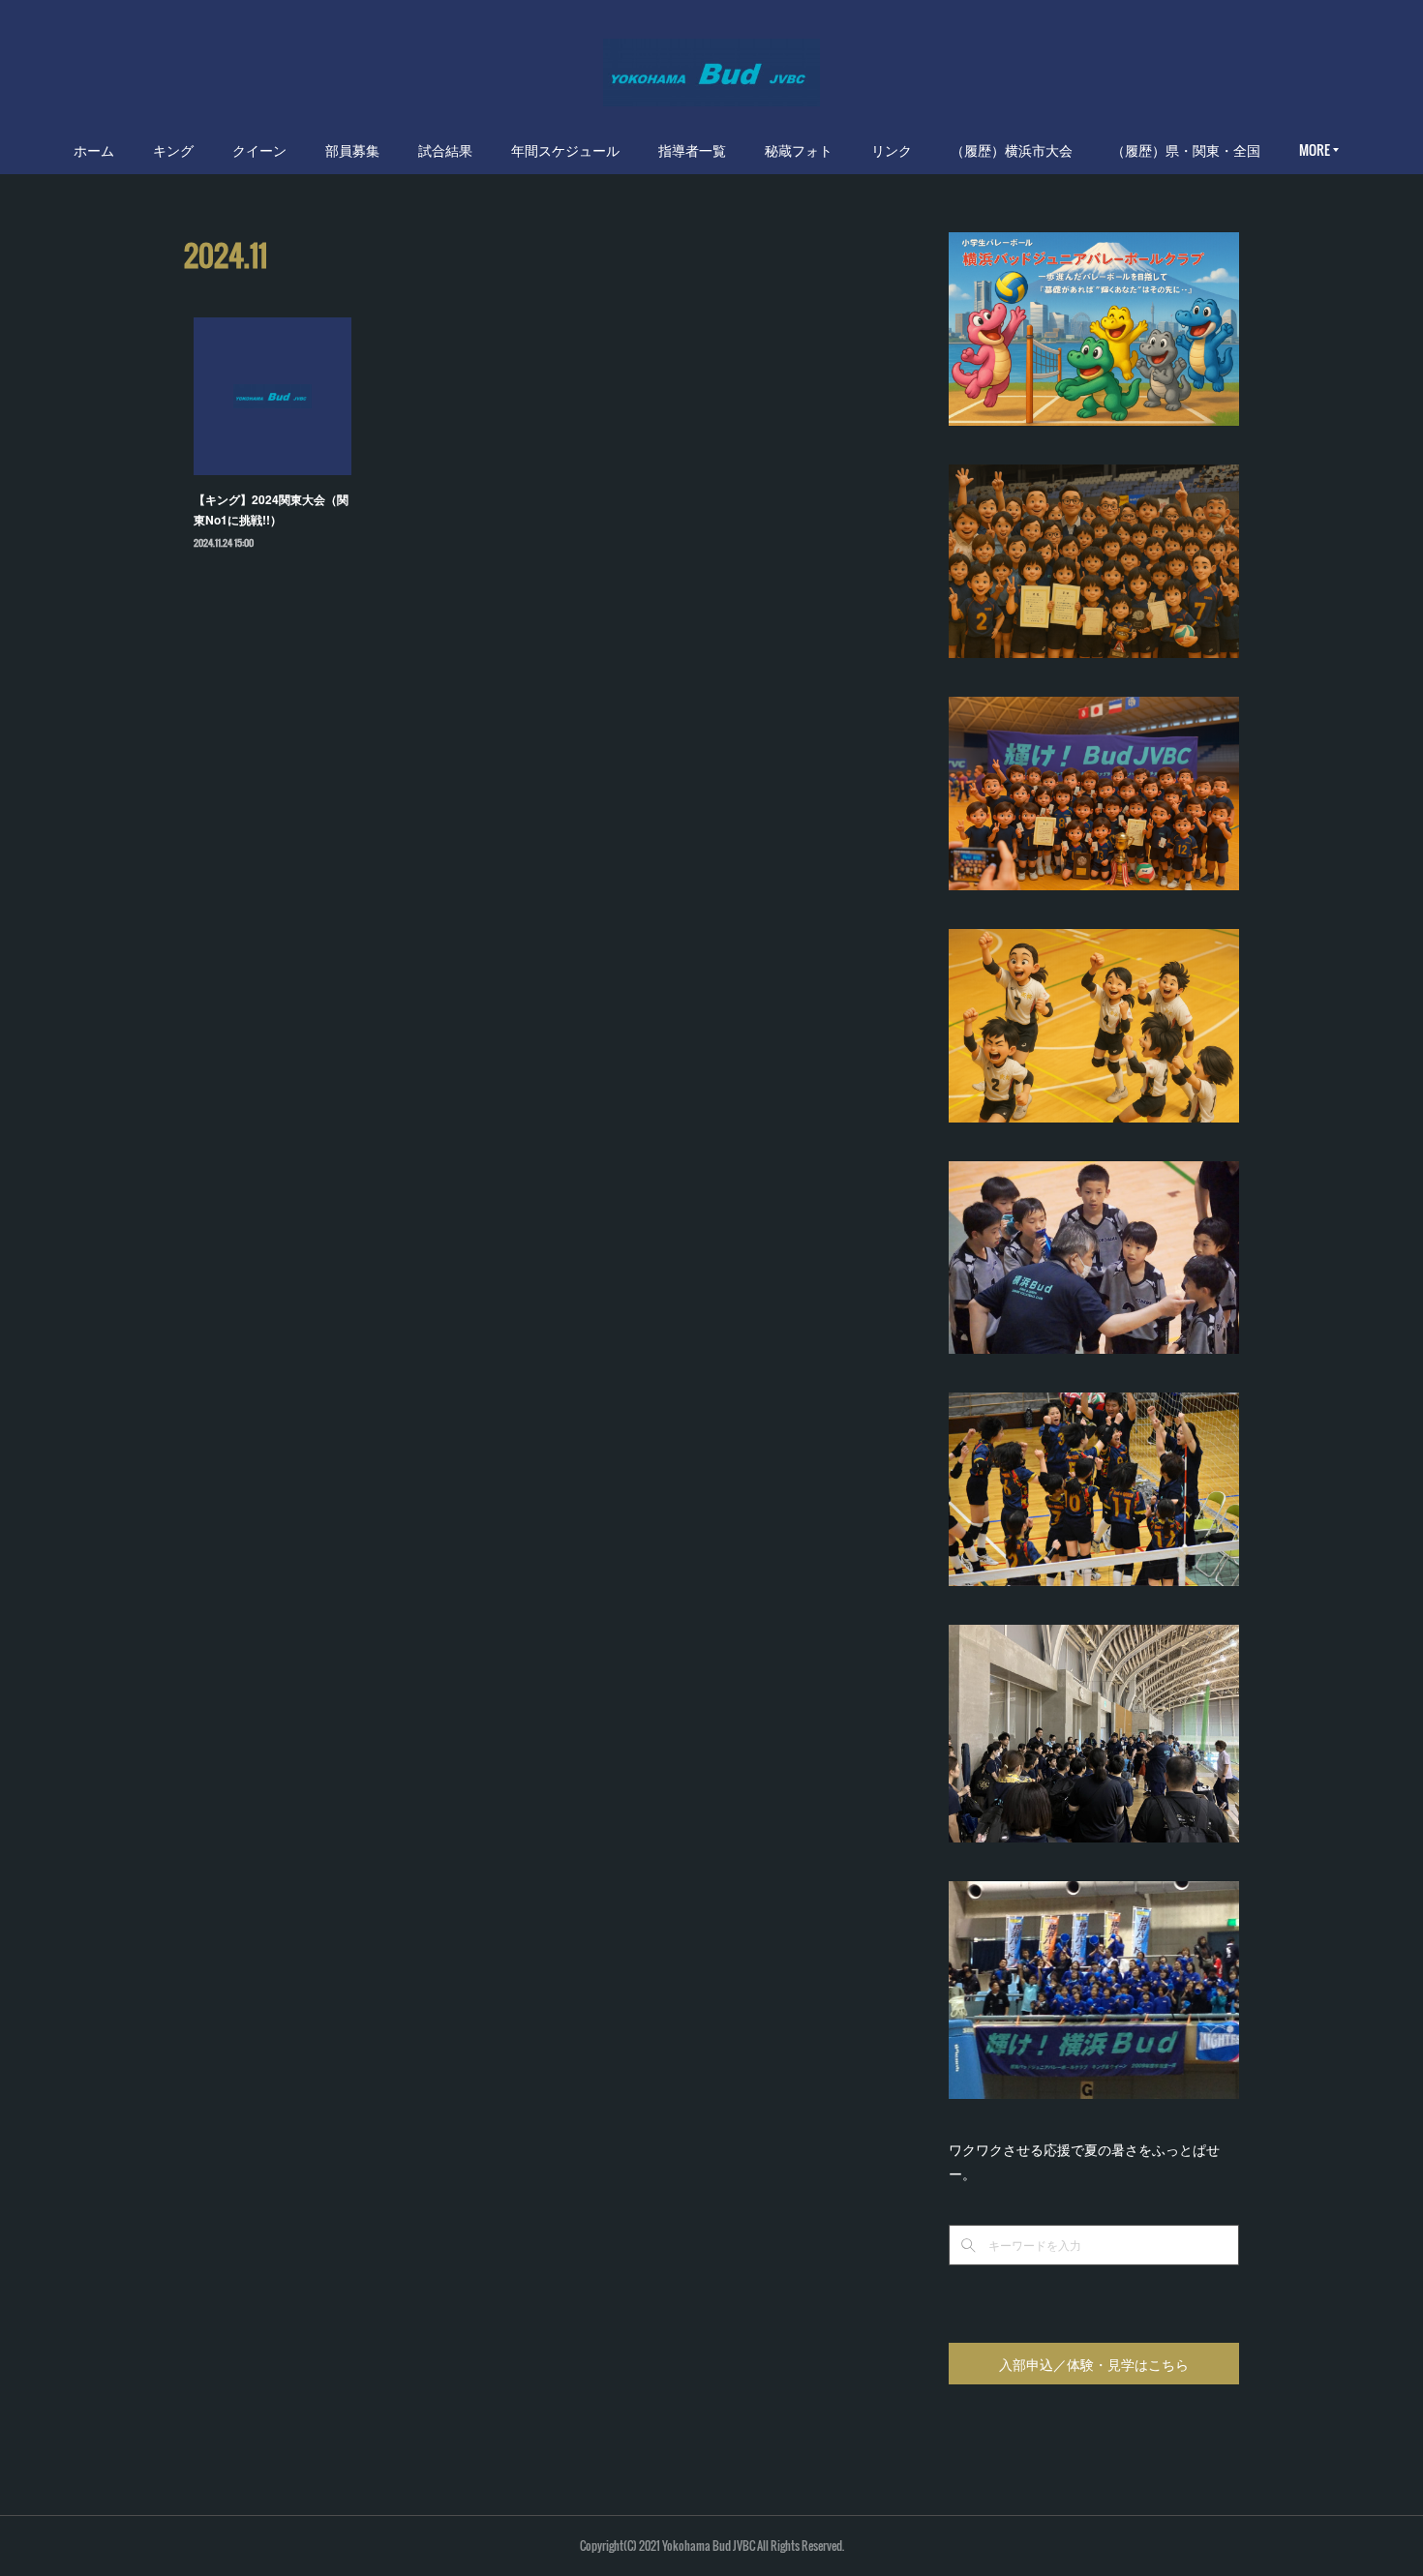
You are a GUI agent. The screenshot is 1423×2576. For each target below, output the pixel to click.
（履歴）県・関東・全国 (1186, 150)
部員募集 (352, 150)
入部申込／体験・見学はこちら (1094, 2364)
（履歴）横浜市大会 (1012, 150)
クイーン (259, 150)
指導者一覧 (692, 150)
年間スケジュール (565, 150)
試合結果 (445, 150)
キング (173, 150)
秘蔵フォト (799, 150)
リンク (892, 150)
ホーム (94, 150)
